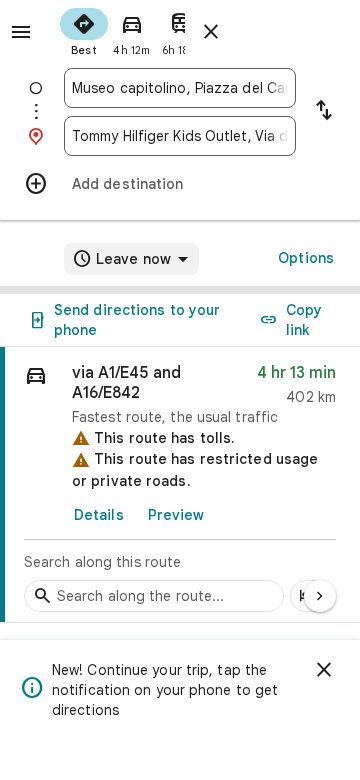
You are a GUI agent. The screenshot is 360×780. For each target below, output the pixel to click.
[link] (180, 485)
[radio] (84, 30)
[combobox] (180, 88)
